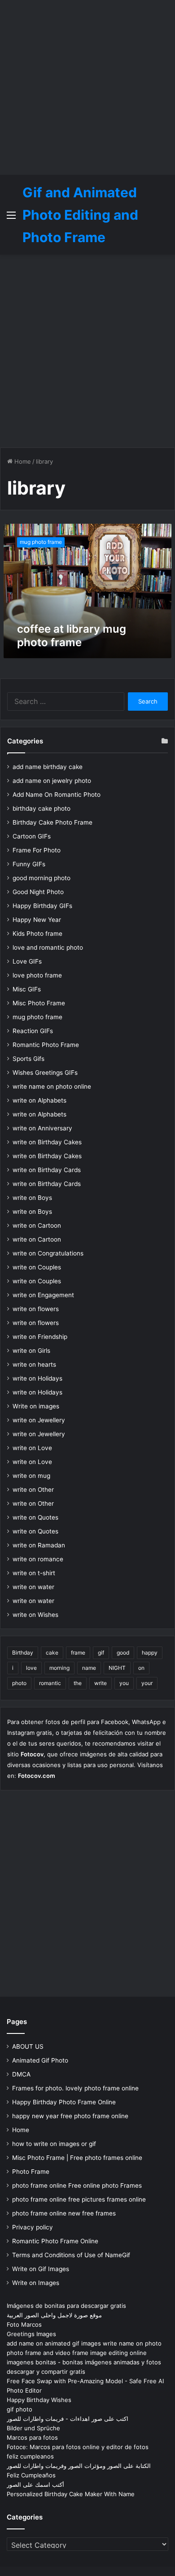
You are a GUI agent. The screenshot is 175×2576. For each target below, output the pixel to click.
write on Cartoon (37, 1225)
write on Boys (32, 1198)
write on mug (31, 1476)
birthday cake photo (42, 808)
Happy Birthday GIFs (42, 906)
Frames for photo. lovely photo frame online (75, 2088)
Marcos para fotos (32, 2437)
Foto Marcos (24, 2324)
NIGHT (117, 1668)
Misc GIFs (27, 989)
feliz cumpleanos (30, 2456)
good (123, 1653)
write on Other (33, 1490)
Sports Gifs (28, 1059)
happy (150, 1653)
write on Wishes (35, 1615)
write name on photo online (52, 1086)
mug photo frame (37, 1017)
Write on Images (36, 2283)
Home (22, 461)
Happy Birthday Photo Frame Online (64, 2102)
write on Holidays (37, 1378)
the (78, 1683)
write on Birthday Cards (47, 1170)
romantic (50, 1683)
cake (52, 1653)
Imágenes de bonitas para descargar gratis (66, 2306)
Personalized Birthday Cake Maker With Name (71, 2494)
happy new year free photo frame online (70, 2116)
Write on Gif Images (41, 2269)
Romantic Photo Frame (46, 1045)
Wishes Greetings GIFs (45, 1073)
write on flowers (36, 1309)
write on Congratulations (48, 1253)
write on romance (38, 1559)
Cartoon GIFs (32, 836)
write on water (33, 1587)
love (31, 1668)
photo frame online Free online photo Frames (77, 2185)
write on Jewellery (39, 1420)
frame (78, 1653)
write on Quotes (35, 1517)
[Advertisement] (87, 87)
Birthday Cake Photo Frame (52, 822)
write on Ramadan (39, 1545)
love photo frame (37, 975)
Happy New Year (37, 920)
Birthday (23, 1653)
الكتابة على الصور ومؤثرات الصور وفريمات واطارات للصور (79, 2466)
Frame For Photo (37, 850)
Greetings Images (31, 2334)
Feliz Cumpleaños (31, 2475)
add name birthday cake (48, 767)
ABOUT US (28, 2046)
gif (101, 1653)
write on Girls (31, 1351)
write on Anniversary (42, 1128)
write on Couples (37, 1267)
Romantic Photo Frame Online (55, 2241)
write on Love (32, 1448)
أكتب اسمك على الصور (35, 2485)
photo (19, 1683)
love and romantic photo (48, 947)
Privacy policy (33, 2227)
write (101, 1683)
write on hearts (34, 1364)
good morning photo (42, 878)
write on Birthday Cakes (47, 1142)
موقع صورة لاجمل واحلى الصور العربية (54, 2315)
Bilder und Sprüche (33, 2428)
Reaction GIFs (33, 1031)
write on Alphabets (39, 1100)
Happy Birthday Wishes (39, 2400)
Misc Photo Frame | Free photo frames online (77, 2158)
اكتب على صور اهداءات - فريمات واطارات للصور (68, 2419)
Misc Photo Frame (39, 1003)
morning (59, 1668)
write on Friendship (40, 1337)
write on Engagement (43, 1295)
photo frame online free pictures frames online (79, 2199)
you (124, 1683)
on (141, 1668)
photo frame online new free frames (64, 2213)
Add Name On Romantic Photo (57, 795)
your (147, 1683)
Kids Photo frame (37, 934)
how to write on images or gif (54, 2144)
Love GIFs (27, 961)
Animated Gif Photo (40, 2060)
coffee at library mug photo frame (72, 636)
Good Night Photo (38, 892)
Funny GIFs (29, 864)
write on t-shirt (34, 1573)
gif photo (20, 2409)
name (89, 1668)
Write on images (36, 1406)
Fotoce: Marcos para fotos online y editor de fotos (78, 2447)
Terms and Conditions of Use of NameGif (71, 2255)
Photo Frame (31, 2172)
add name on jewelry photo (52, 781)
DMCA (21, 2074)
